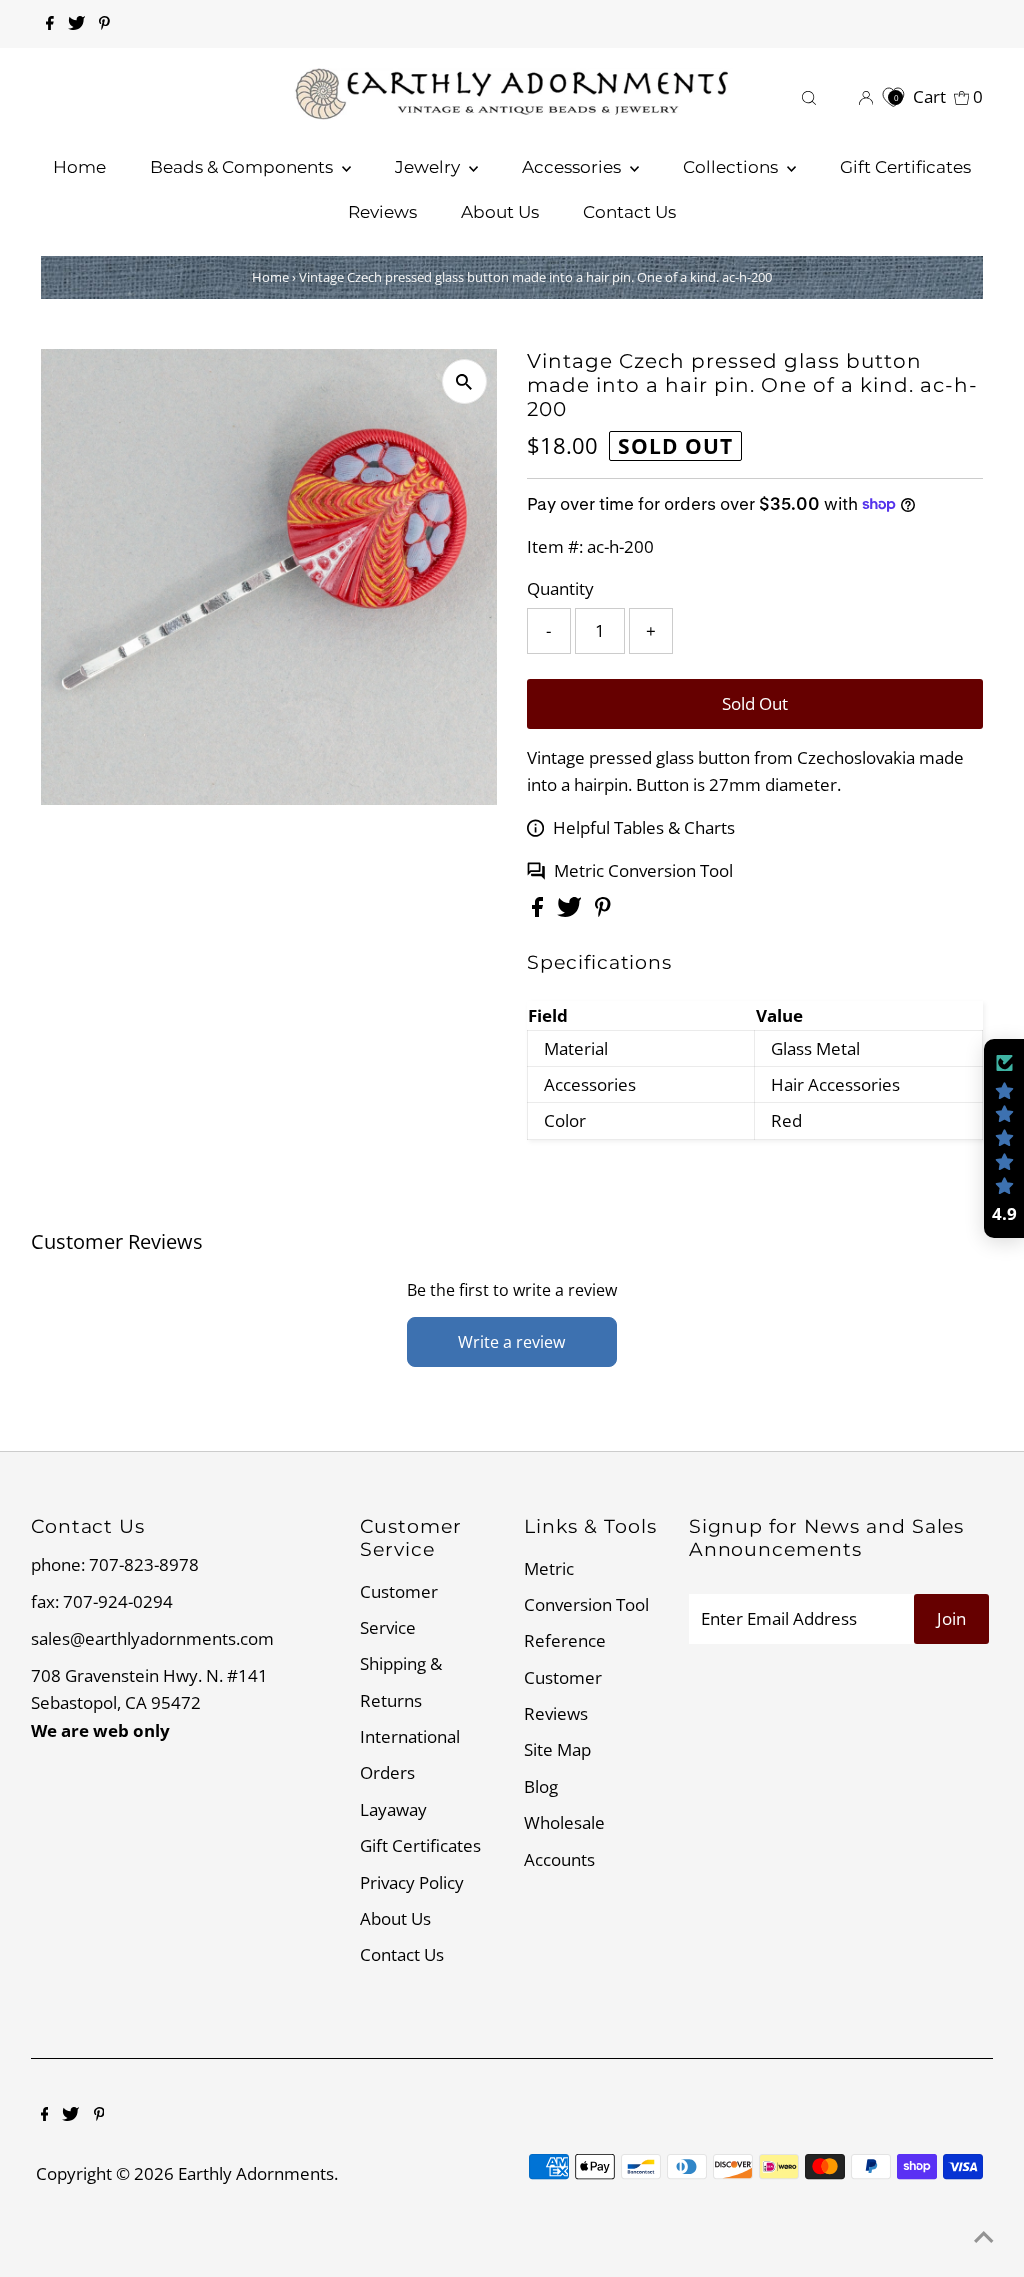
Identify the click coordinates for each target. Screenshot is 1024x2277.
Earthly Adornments (256, 2173)
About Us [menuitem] (500, 212)
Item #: (555, 546)
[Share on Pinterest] (603, 910)
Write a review (511, 1342)
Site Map (557, 1749)
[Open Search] (809, 96)
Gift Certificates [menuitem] (905, 167)
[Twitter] (76, 24)
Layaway (393, 1809)
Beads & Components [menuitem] (243, 167)
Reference (565, 1640)
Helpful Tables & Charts (644, 827)
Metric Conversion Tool (643, 870)
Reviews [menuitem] (382, 212)
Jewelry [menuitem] (429, 167)
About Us (395, 1918)
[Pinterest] (104, 24)
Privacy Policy (412, 1882)
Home (270, 277)
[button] (1004, 1139)
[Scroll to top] (984, 2237)
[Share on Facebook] (539, 910)
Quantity (560, 588)
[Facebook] (50, 24)
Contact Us (402, 1954)
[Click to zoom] (464, 381)
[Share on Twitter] (571, 910)
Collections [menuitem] (732, 167)
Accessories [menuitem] (573, 167)
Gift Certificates (420, 1845)
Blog (541, 1786)
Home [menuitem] (79, 167)
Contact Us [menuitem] (629, 212)
